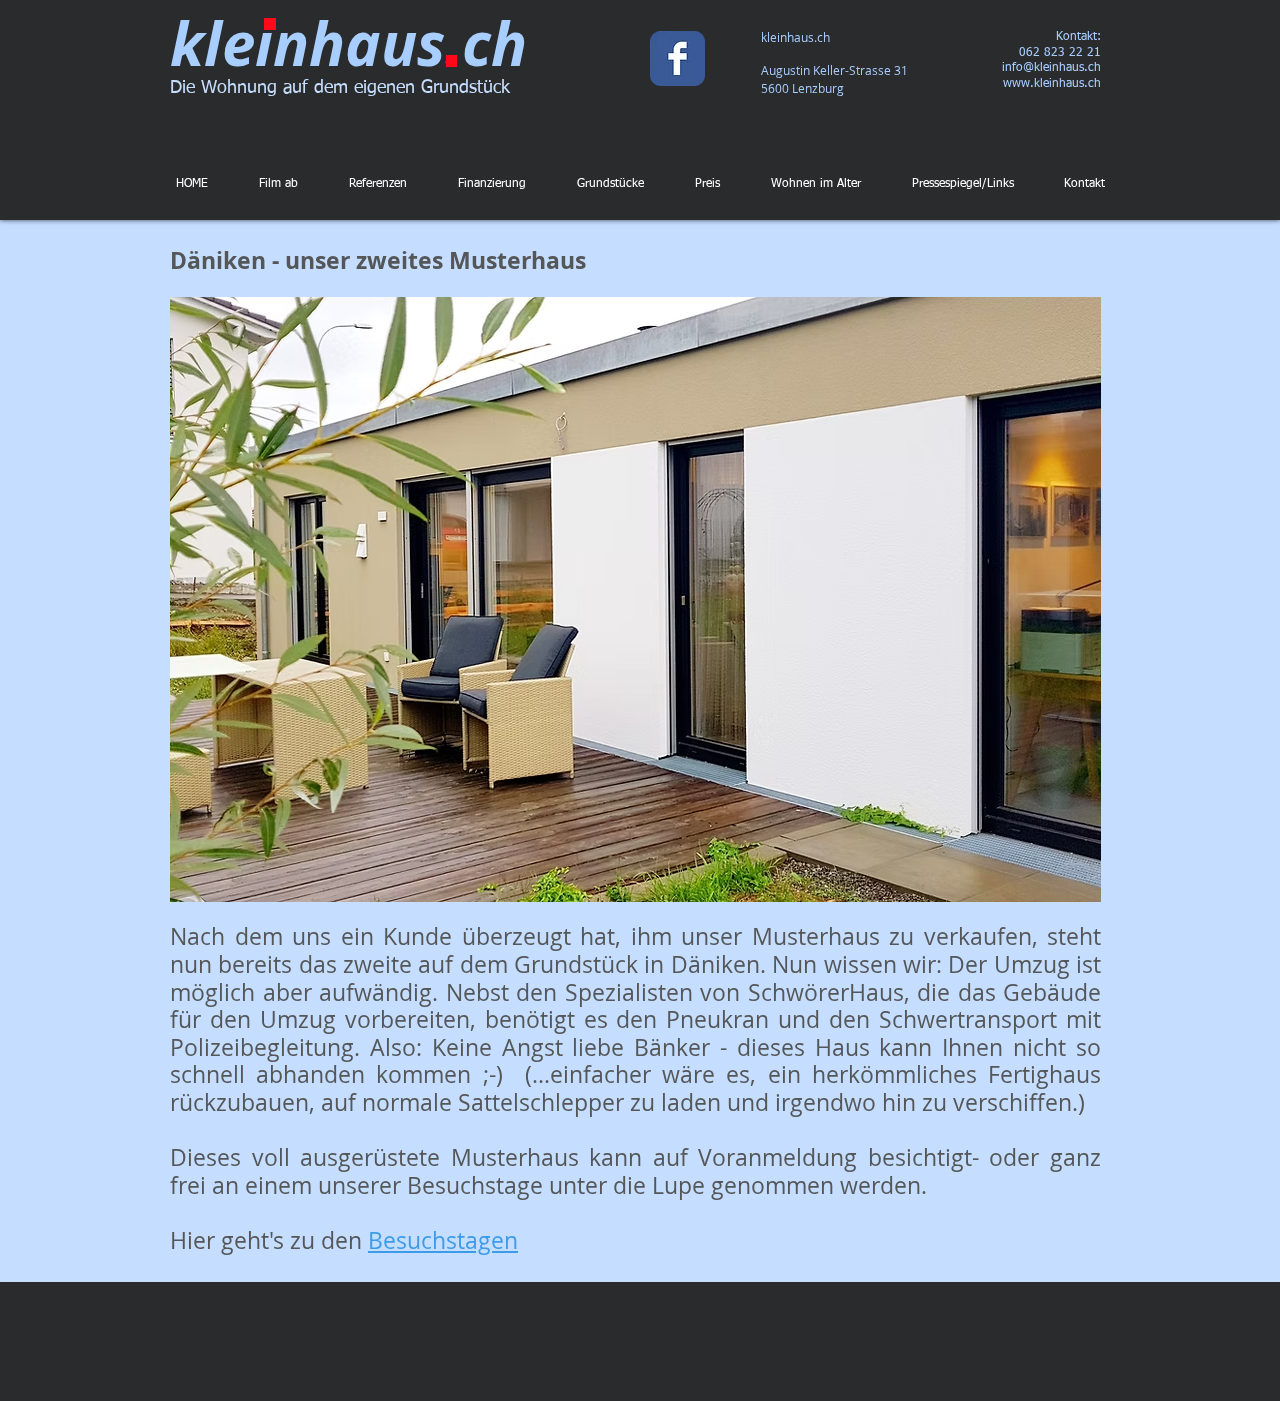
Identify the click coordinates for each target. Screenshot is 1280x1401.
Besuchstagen (443, 1240)
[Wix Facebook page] (677, 58)
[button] (779, 599)
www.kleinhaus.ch (1052, 84)
